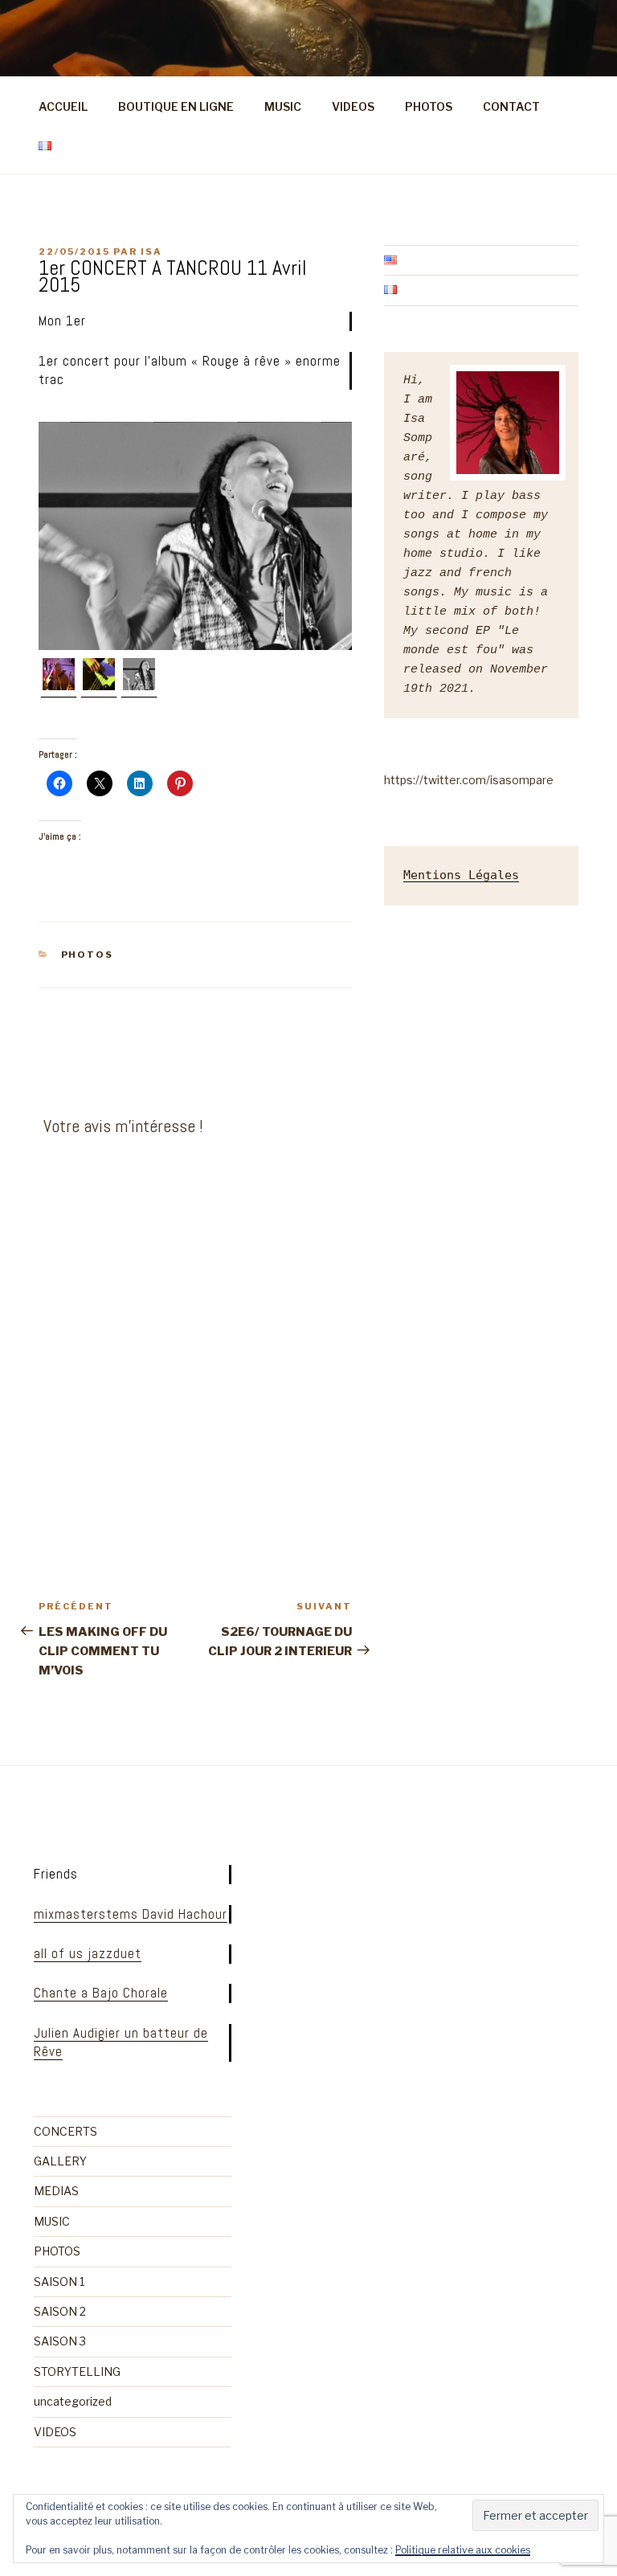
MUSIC (283, 106)
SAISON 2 (60, 2311)
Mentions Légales (461, 875)
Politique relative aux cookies (463, 2550)
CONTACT (511, 106)
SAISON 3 (60, 2341)
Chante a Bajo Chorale (101, 1993)
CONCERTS (65, 2131)
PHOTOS (429, 106)
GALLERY (60, 2161)
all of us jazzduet (88, 1953)
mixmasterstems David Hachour (131, 1914)
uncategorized (73, 2401)
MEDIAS (56, 2191)
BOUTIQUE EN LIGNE (176, 106)
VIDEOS (353, 106)
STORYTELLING (77, 2372)
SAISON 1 (59, 2282)
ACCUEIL (63, 106)
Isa (151, 251)
